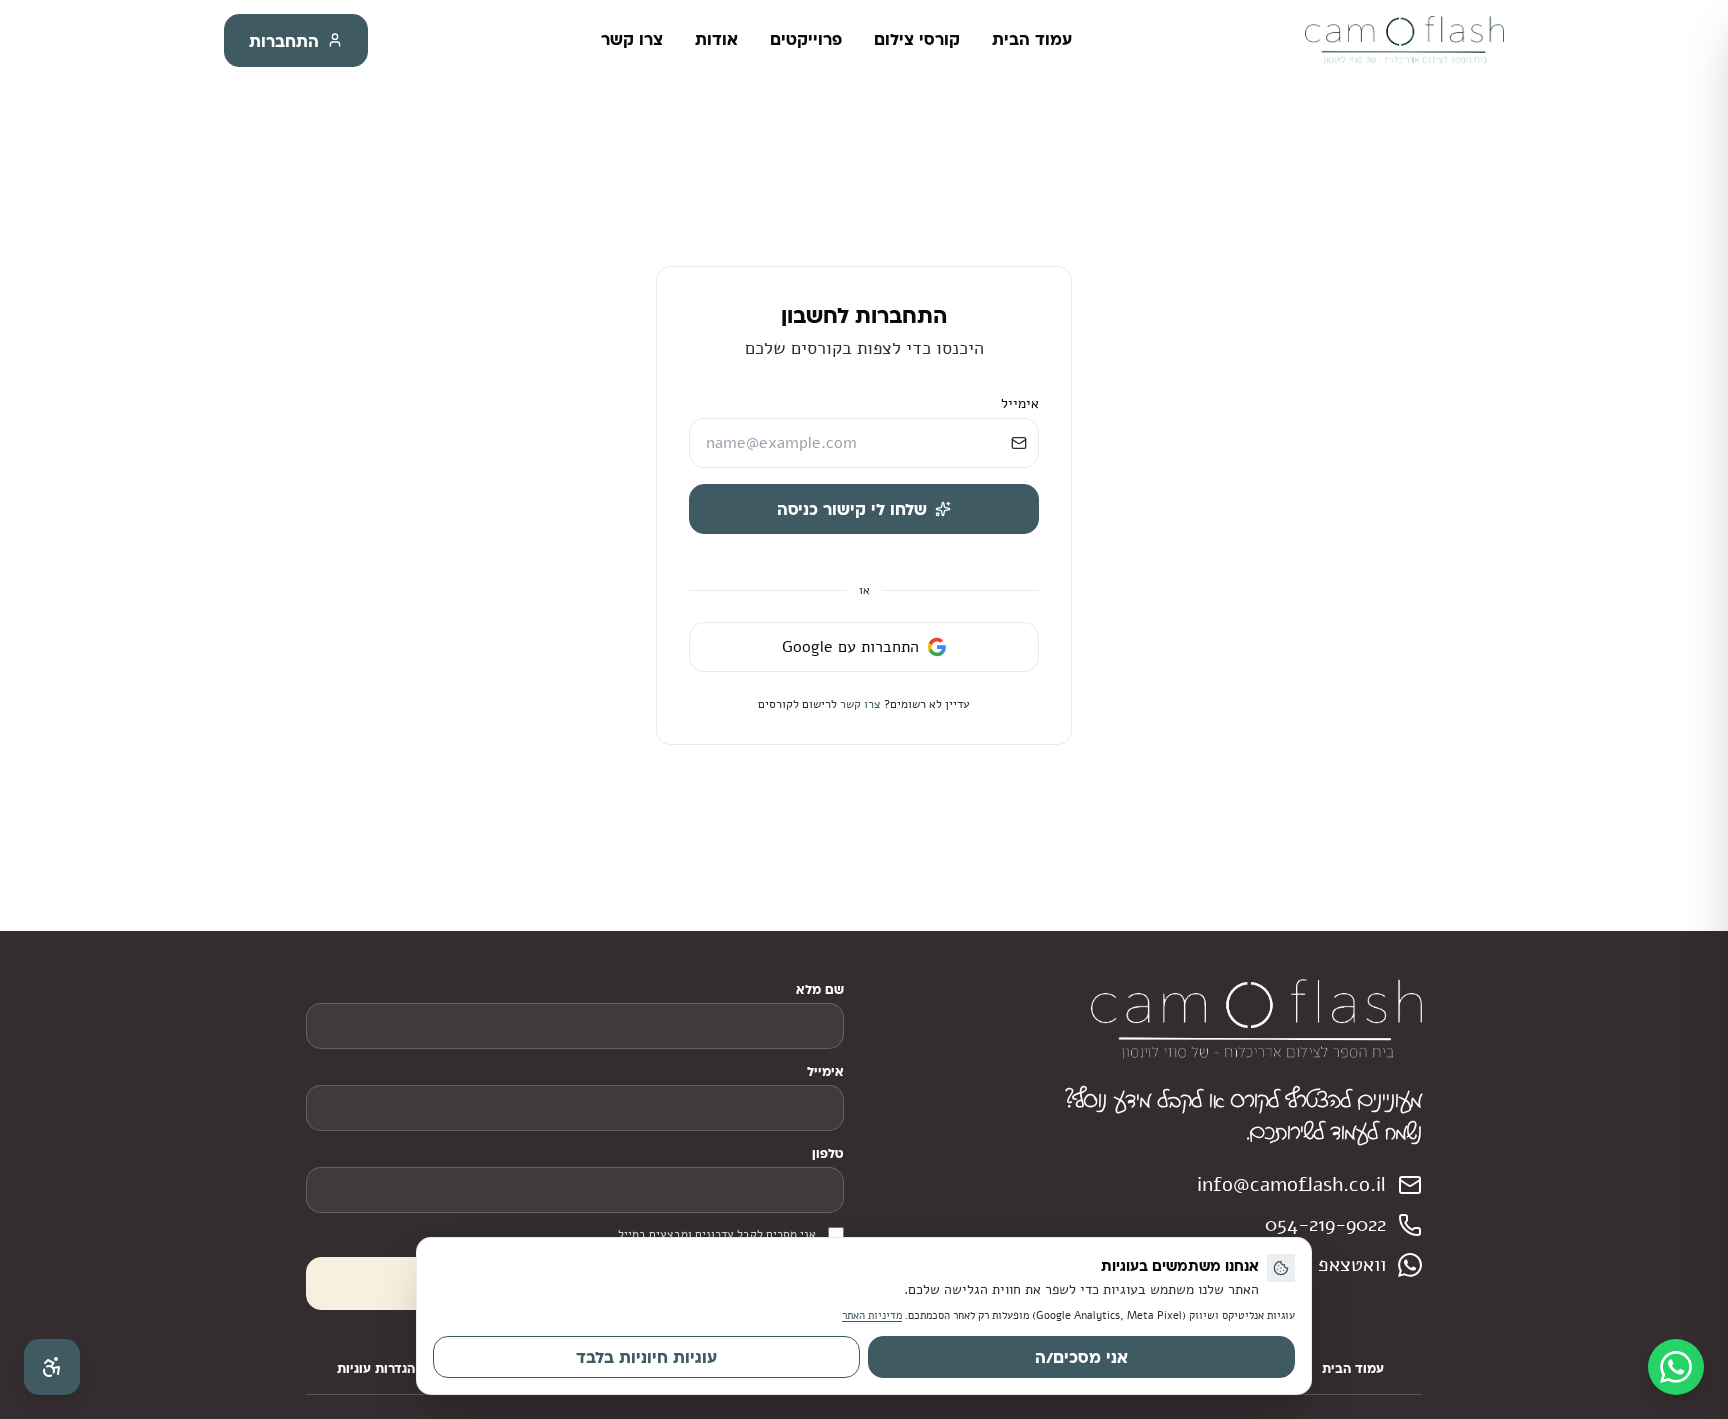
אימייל (1020, 403)
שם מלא (820, 989)
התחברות (284, 40)
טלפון (828, 1153)
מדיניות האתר (872, 1315)
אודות (716, 38)
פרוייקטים (806, 38)
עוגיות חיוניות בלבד (646, 1356)
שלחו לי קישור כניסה (852, 508)
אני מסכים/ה (1081, 1356)
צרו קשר (632, 38)
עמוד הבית (1032, 38)
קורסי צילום (917, 38)
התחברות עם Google (850, 647)
